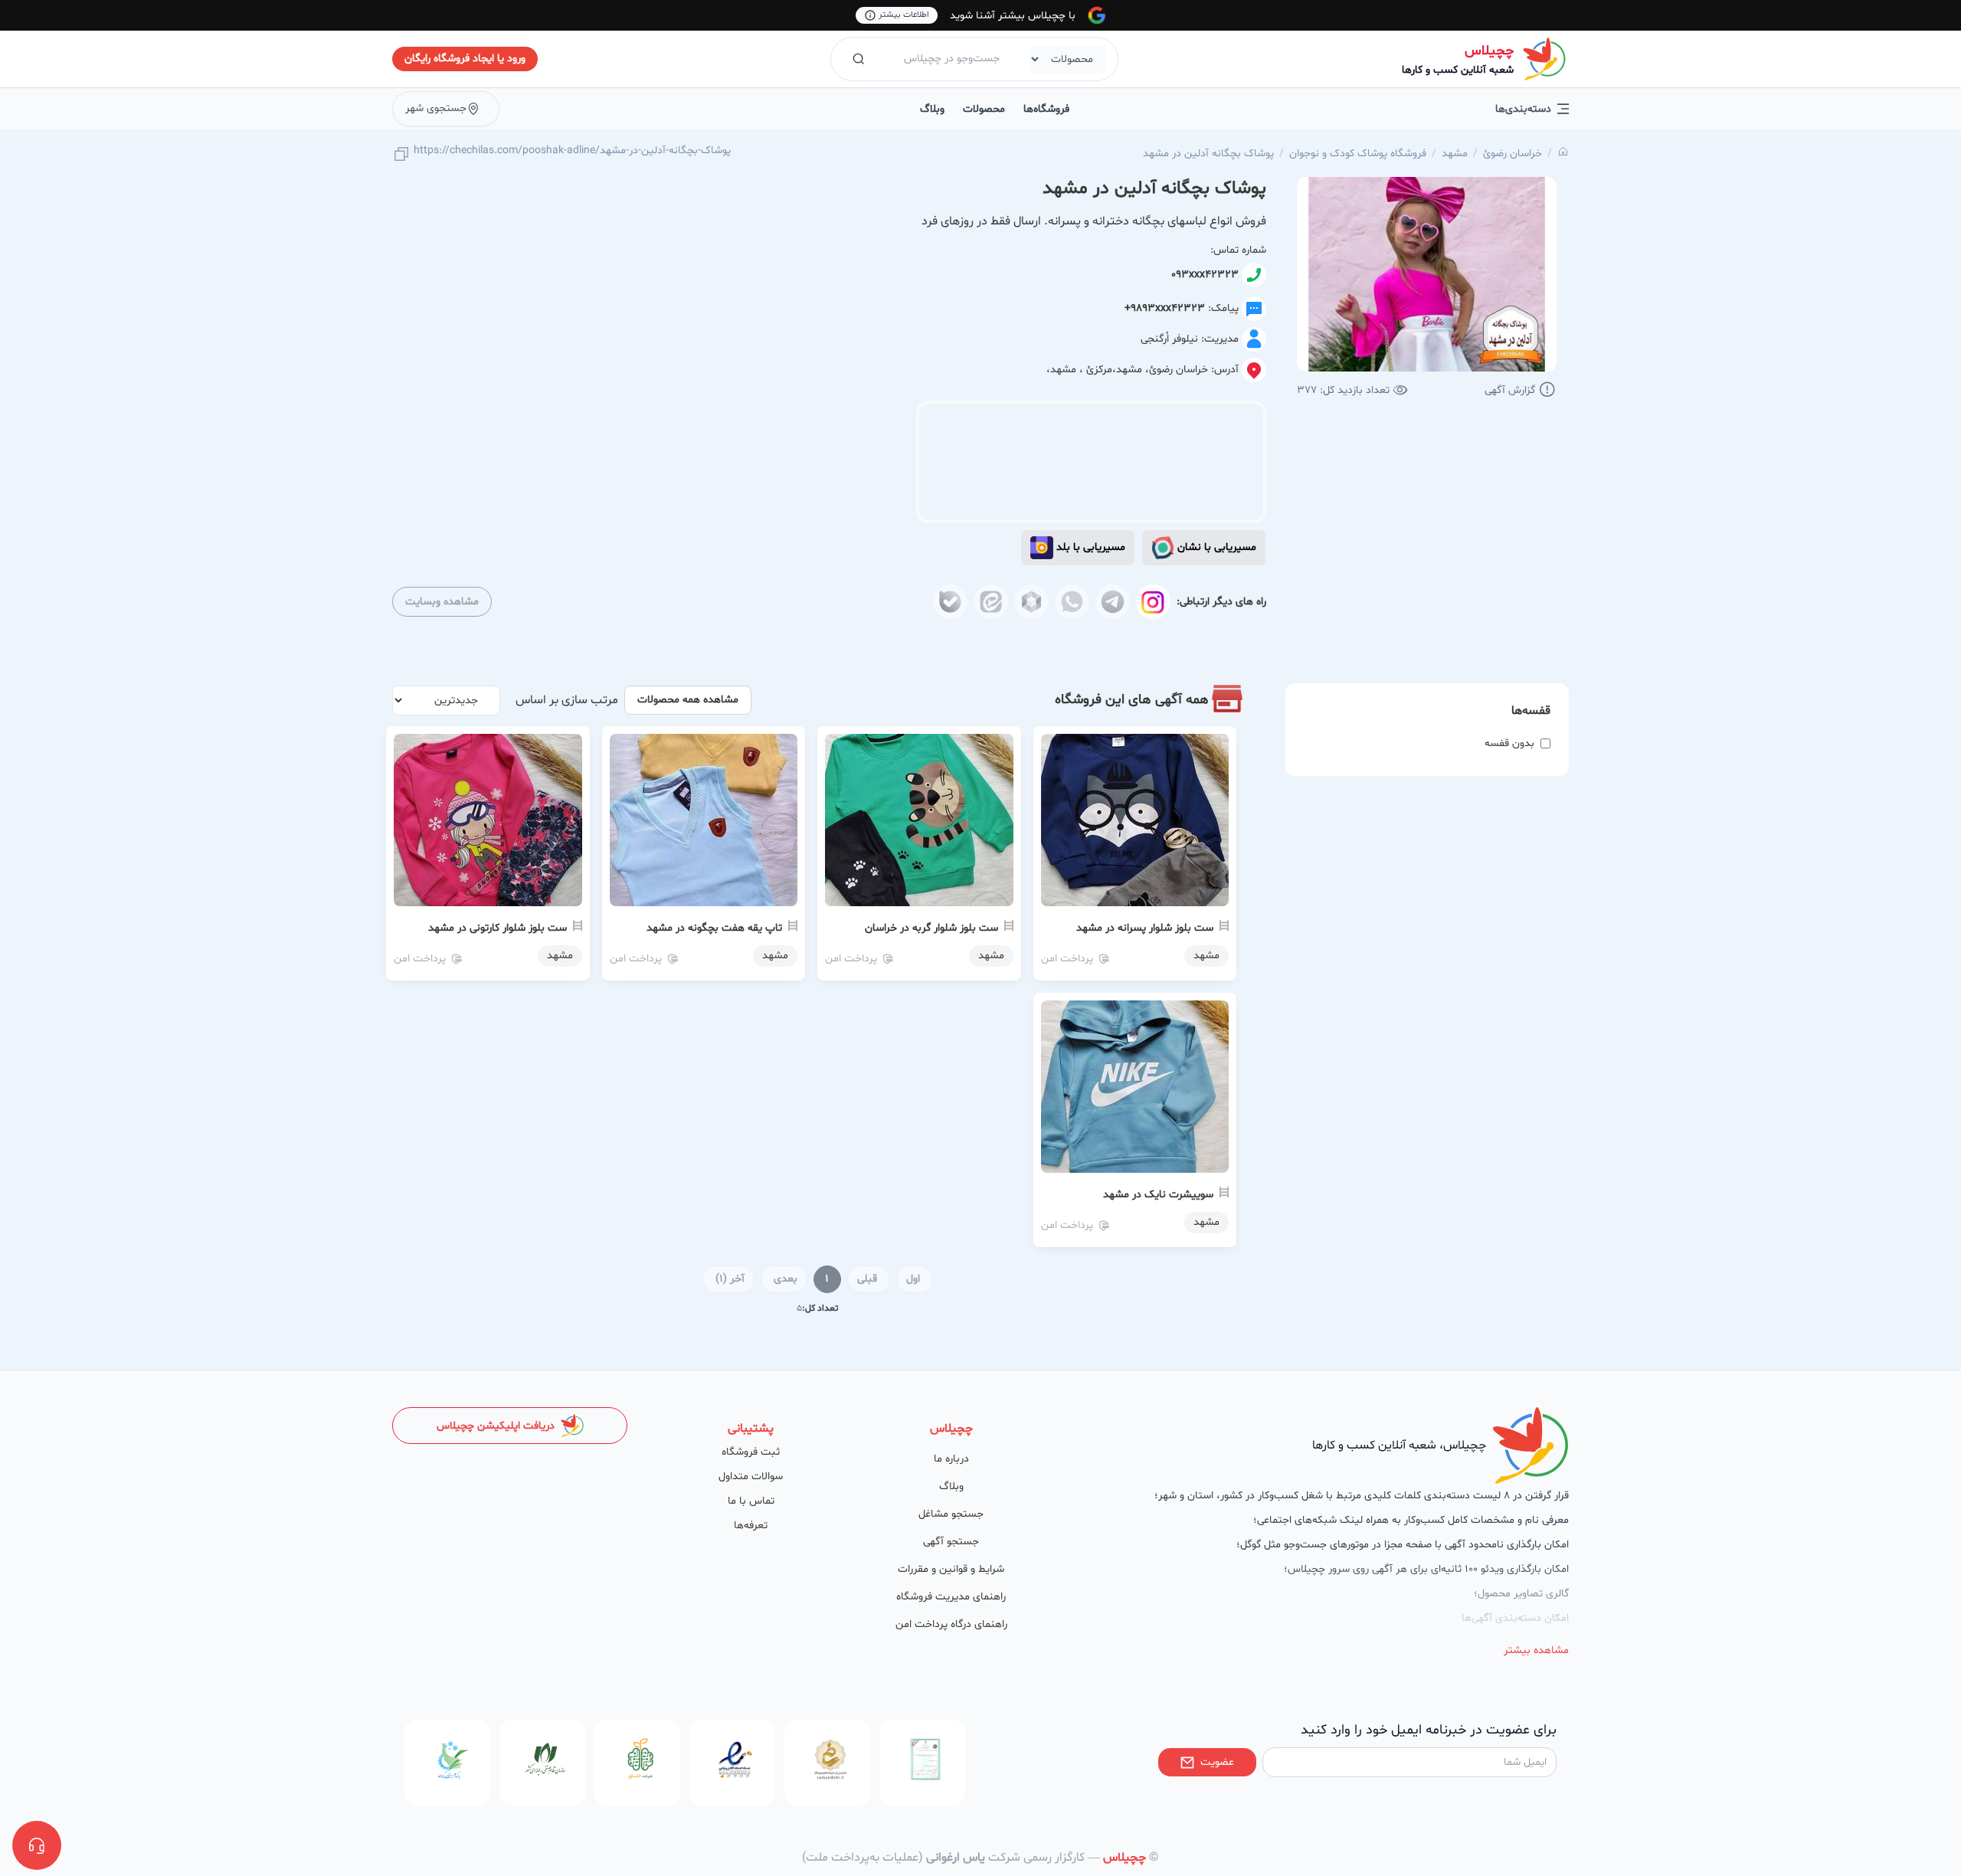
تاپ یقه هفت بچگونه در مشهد (714, 928)
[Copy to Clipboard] (401, 155)
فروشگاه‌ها (1046, 109)
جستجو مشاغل (951, 1514)
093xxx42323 (1205, 275)
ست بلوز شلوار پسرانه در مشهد (1145, 928)
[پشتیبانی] (37, 1845)
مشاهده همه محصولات (688, 700)
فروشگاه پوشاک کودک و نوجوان (1358, 154)
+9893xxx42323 (1165, 308)
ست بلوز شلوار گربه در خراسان (931, 928)
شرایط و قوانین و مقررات (951, 1569)
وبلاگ (932, 109)
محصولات (984, 109)
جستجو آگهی (951, 1542)
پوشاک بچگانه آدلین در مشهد (1208, 154)
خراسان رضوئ (1512, 154)
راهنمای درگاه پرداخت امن (951, 1624)
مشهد (1455, 154)
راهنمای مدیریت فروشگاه (951, 1597)
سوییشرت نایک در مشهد (1158, 1195)
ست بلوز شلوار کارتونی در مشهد (498, 928)
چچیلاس (1489, 51)
